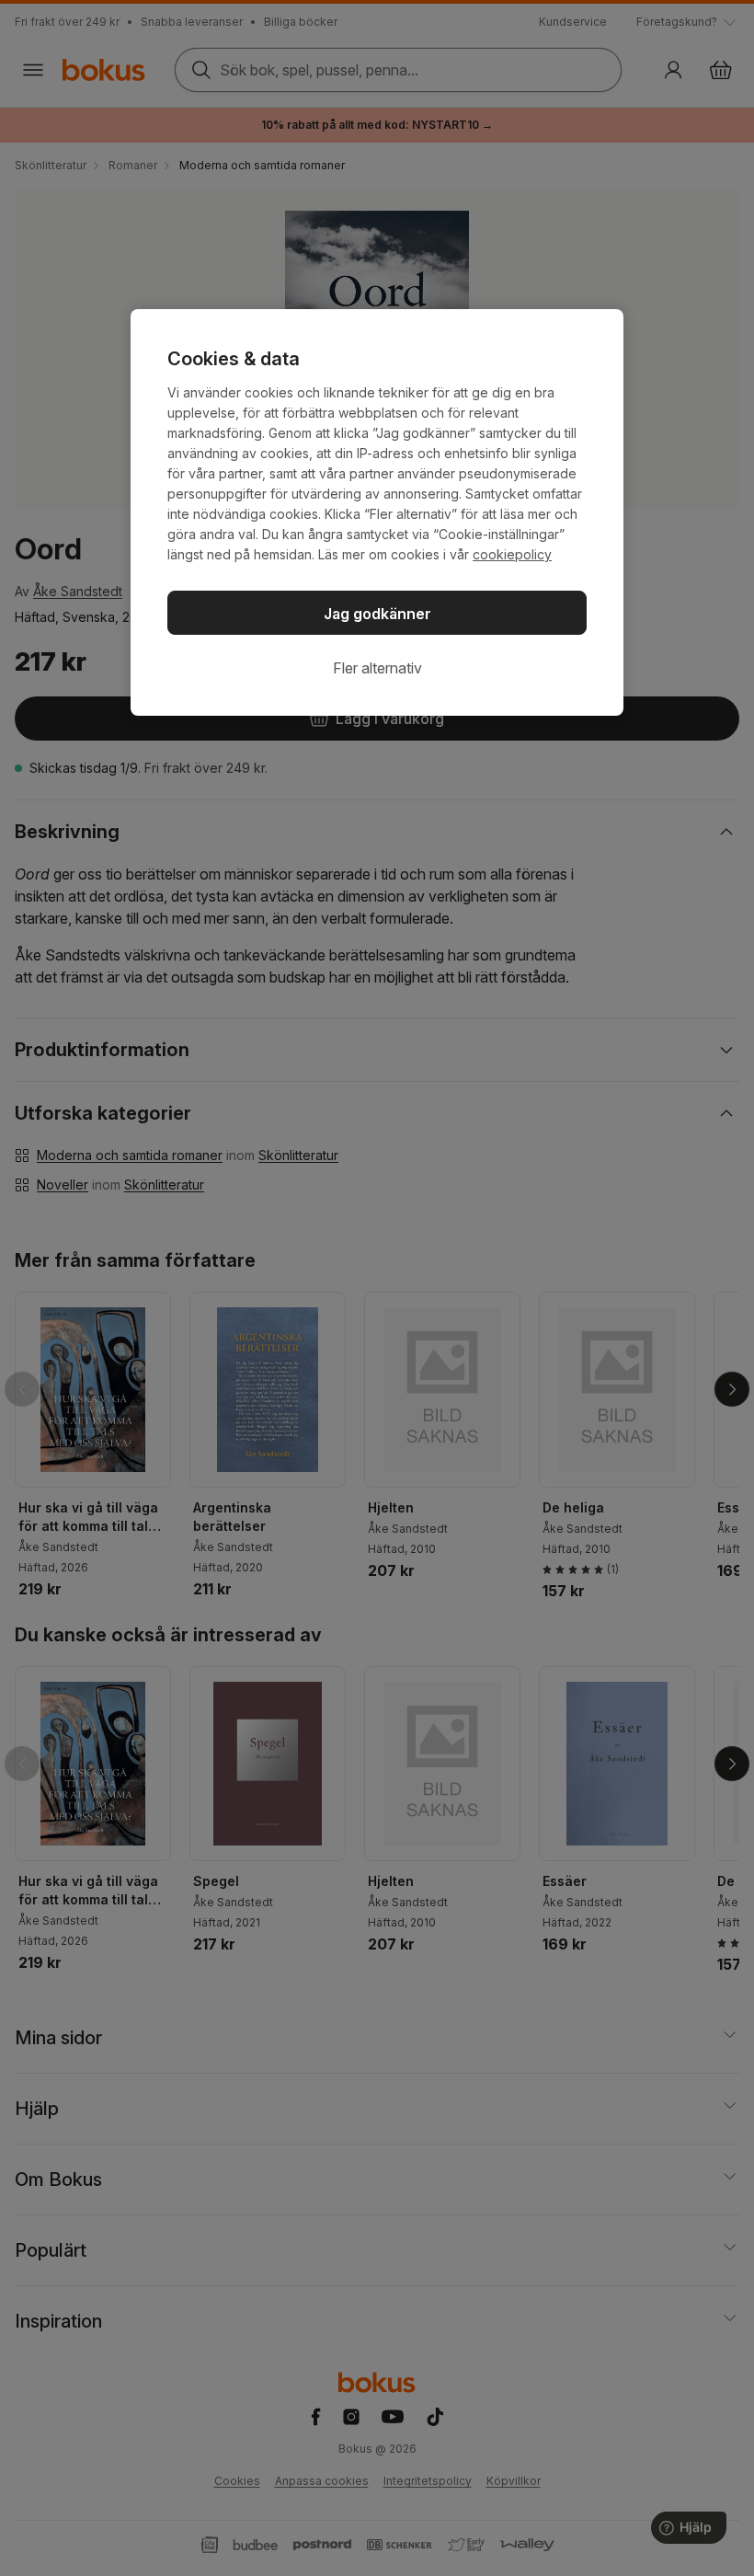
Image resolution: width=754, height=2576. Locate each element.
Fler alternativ (377, 668)
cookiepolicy (512, 554)
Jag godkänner (377, 614)
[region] (377, 512)
